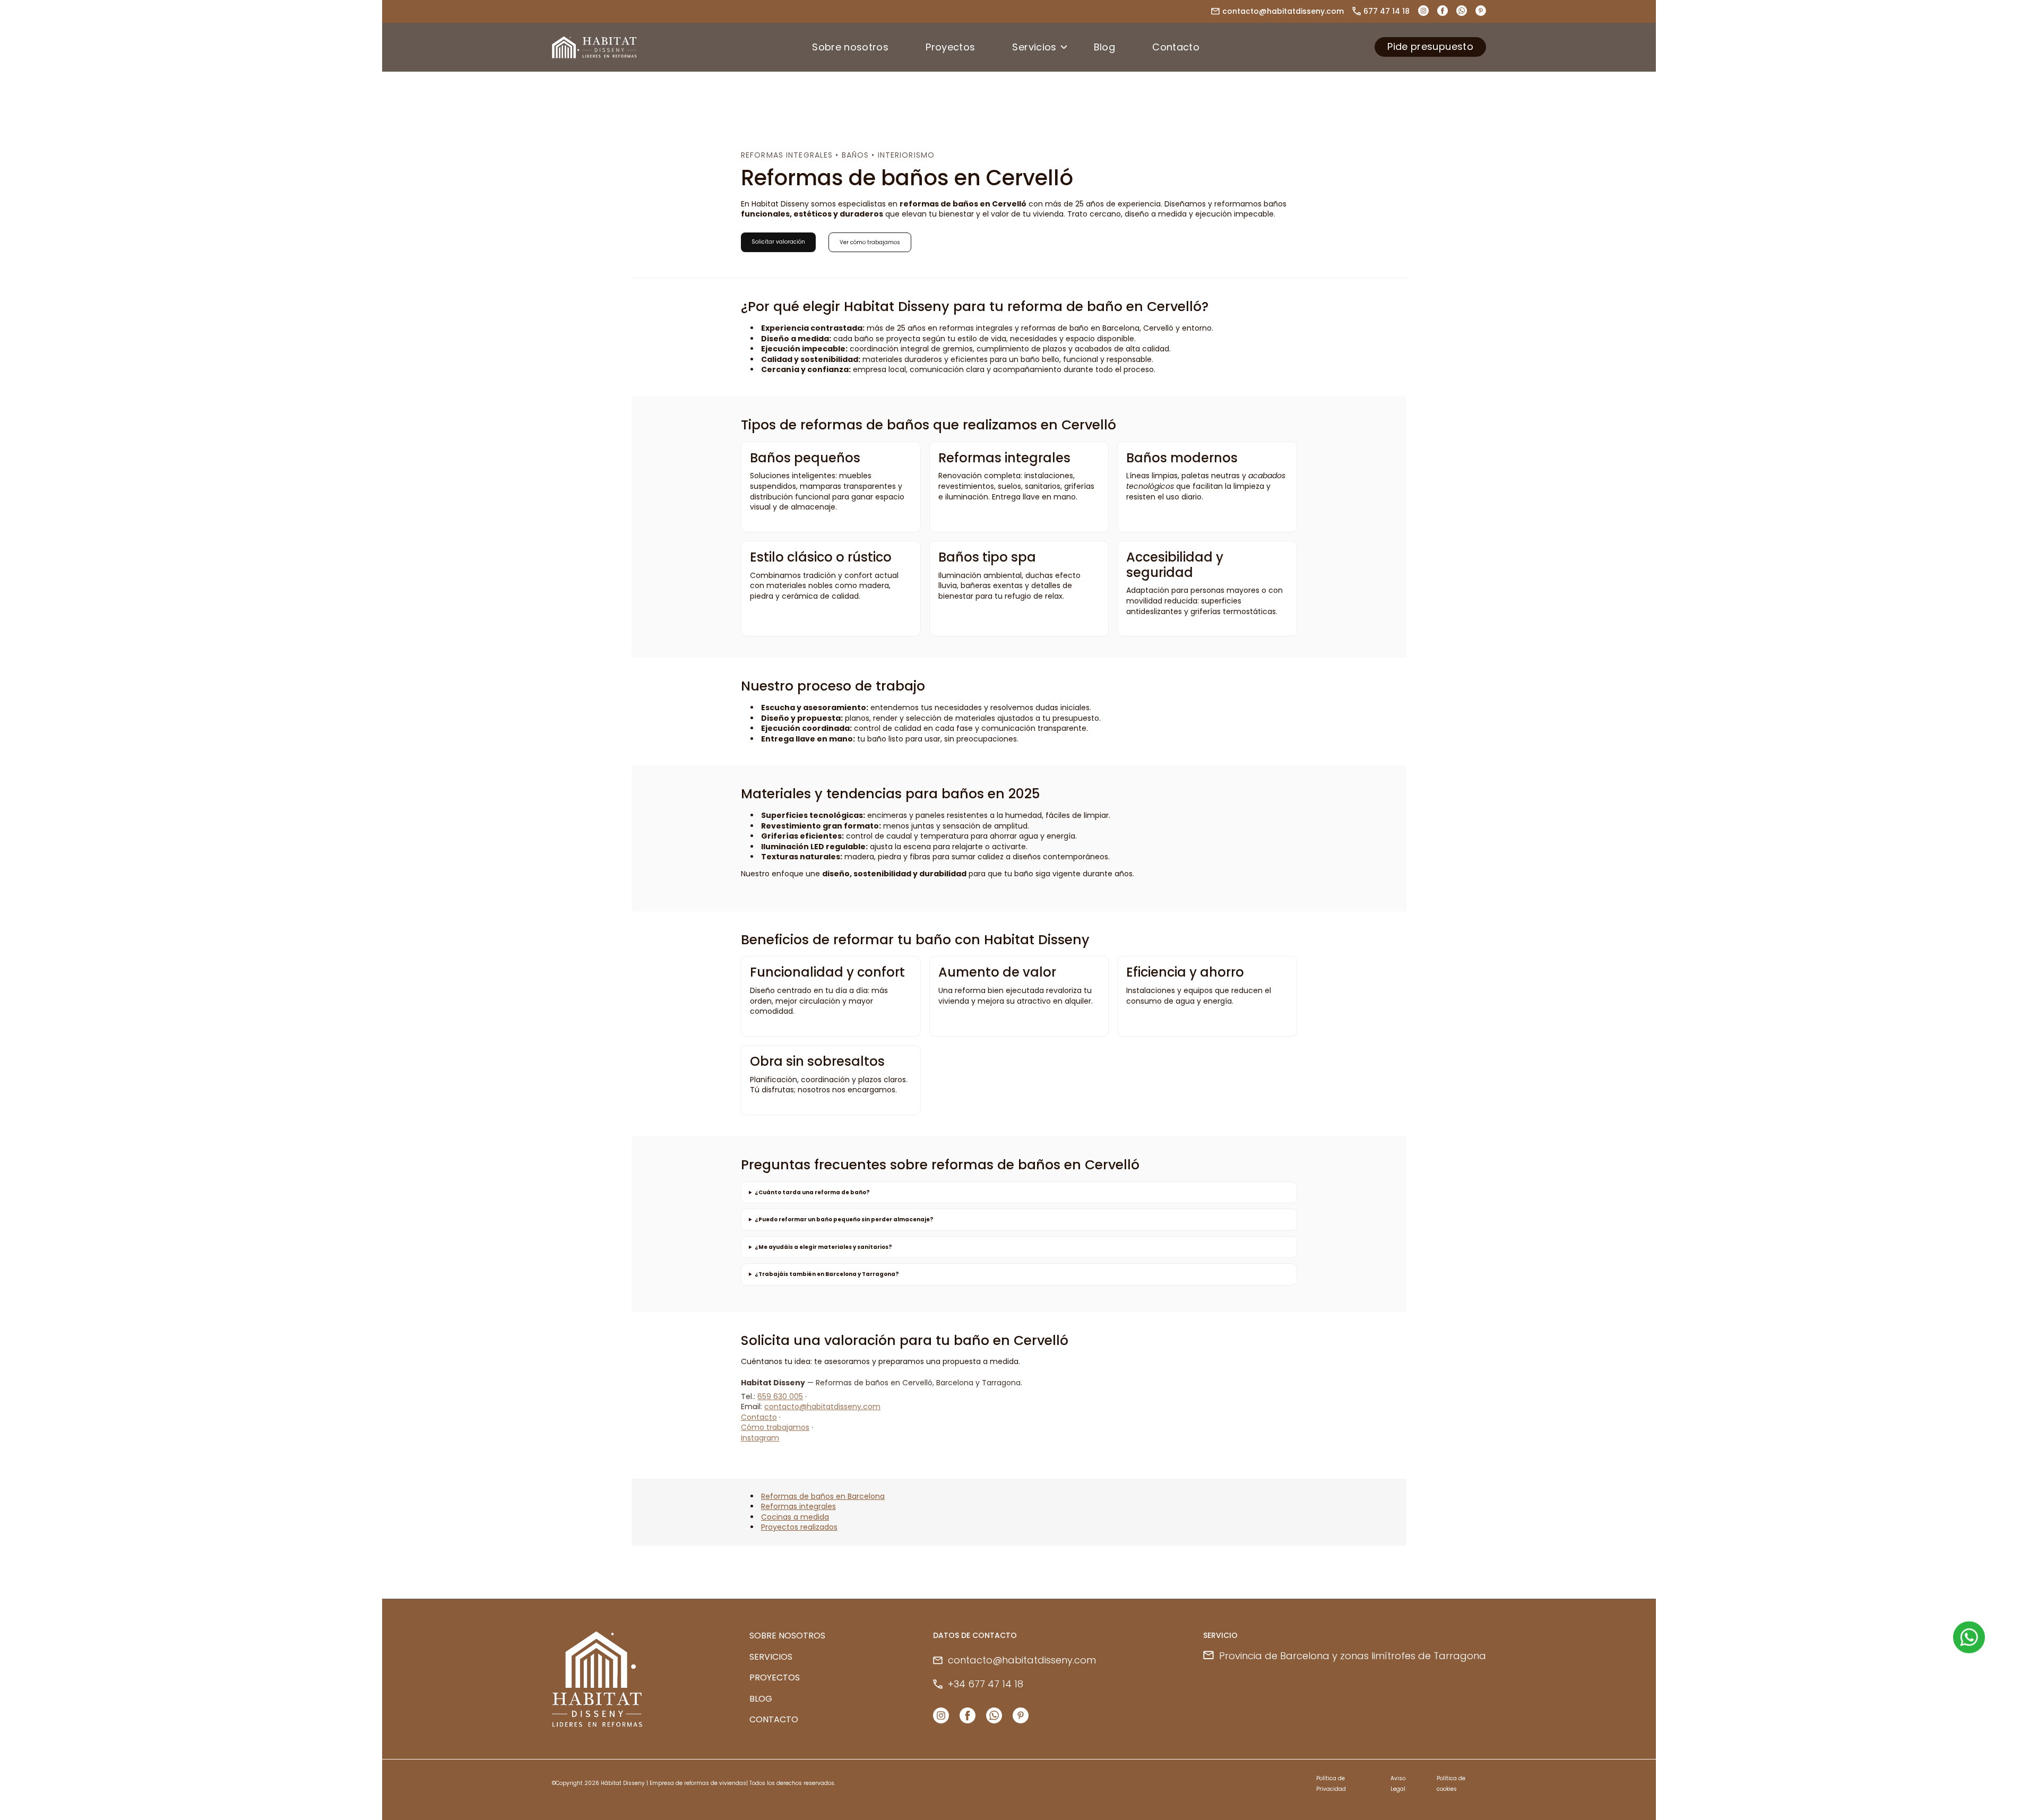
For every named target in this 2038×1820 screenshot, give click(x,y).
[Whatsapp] (1462, 14)
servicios (771, 1657)
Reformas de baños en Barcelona (823, 1496)
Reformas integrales (798, 1506)
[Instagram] (941, 1716)
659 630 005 (780, 1396)
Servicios (1034, 47)
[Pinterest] (1481, 14)
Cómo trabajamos (775, 1427)
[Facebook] (1443, 14)
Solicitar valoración (778, 242)
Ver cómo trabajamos (870, 242)
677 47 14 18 (1387, 11)
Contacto (759, 1417)
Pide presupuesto (1430, 46)
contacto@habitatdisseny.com (1283, 11)
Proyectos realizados (799, 1527)
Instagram (760, 1438)
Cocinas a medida (795, 1517)
